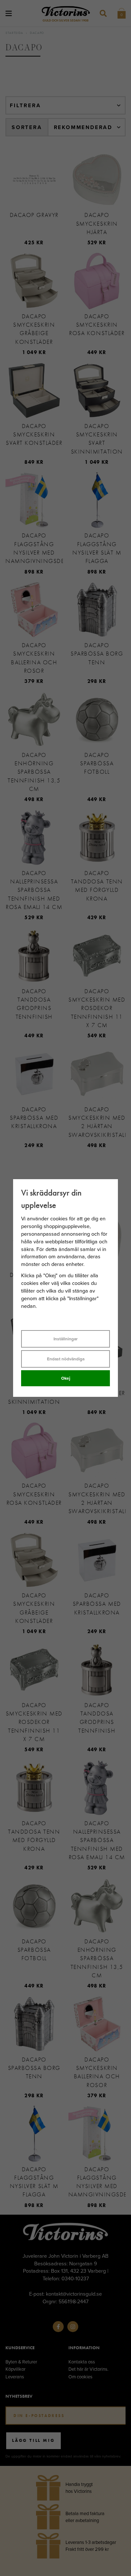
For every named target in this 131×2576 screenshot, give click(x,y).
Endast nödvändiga (66, 1359)
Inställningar (65, 1339)
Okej (66, 1378)
